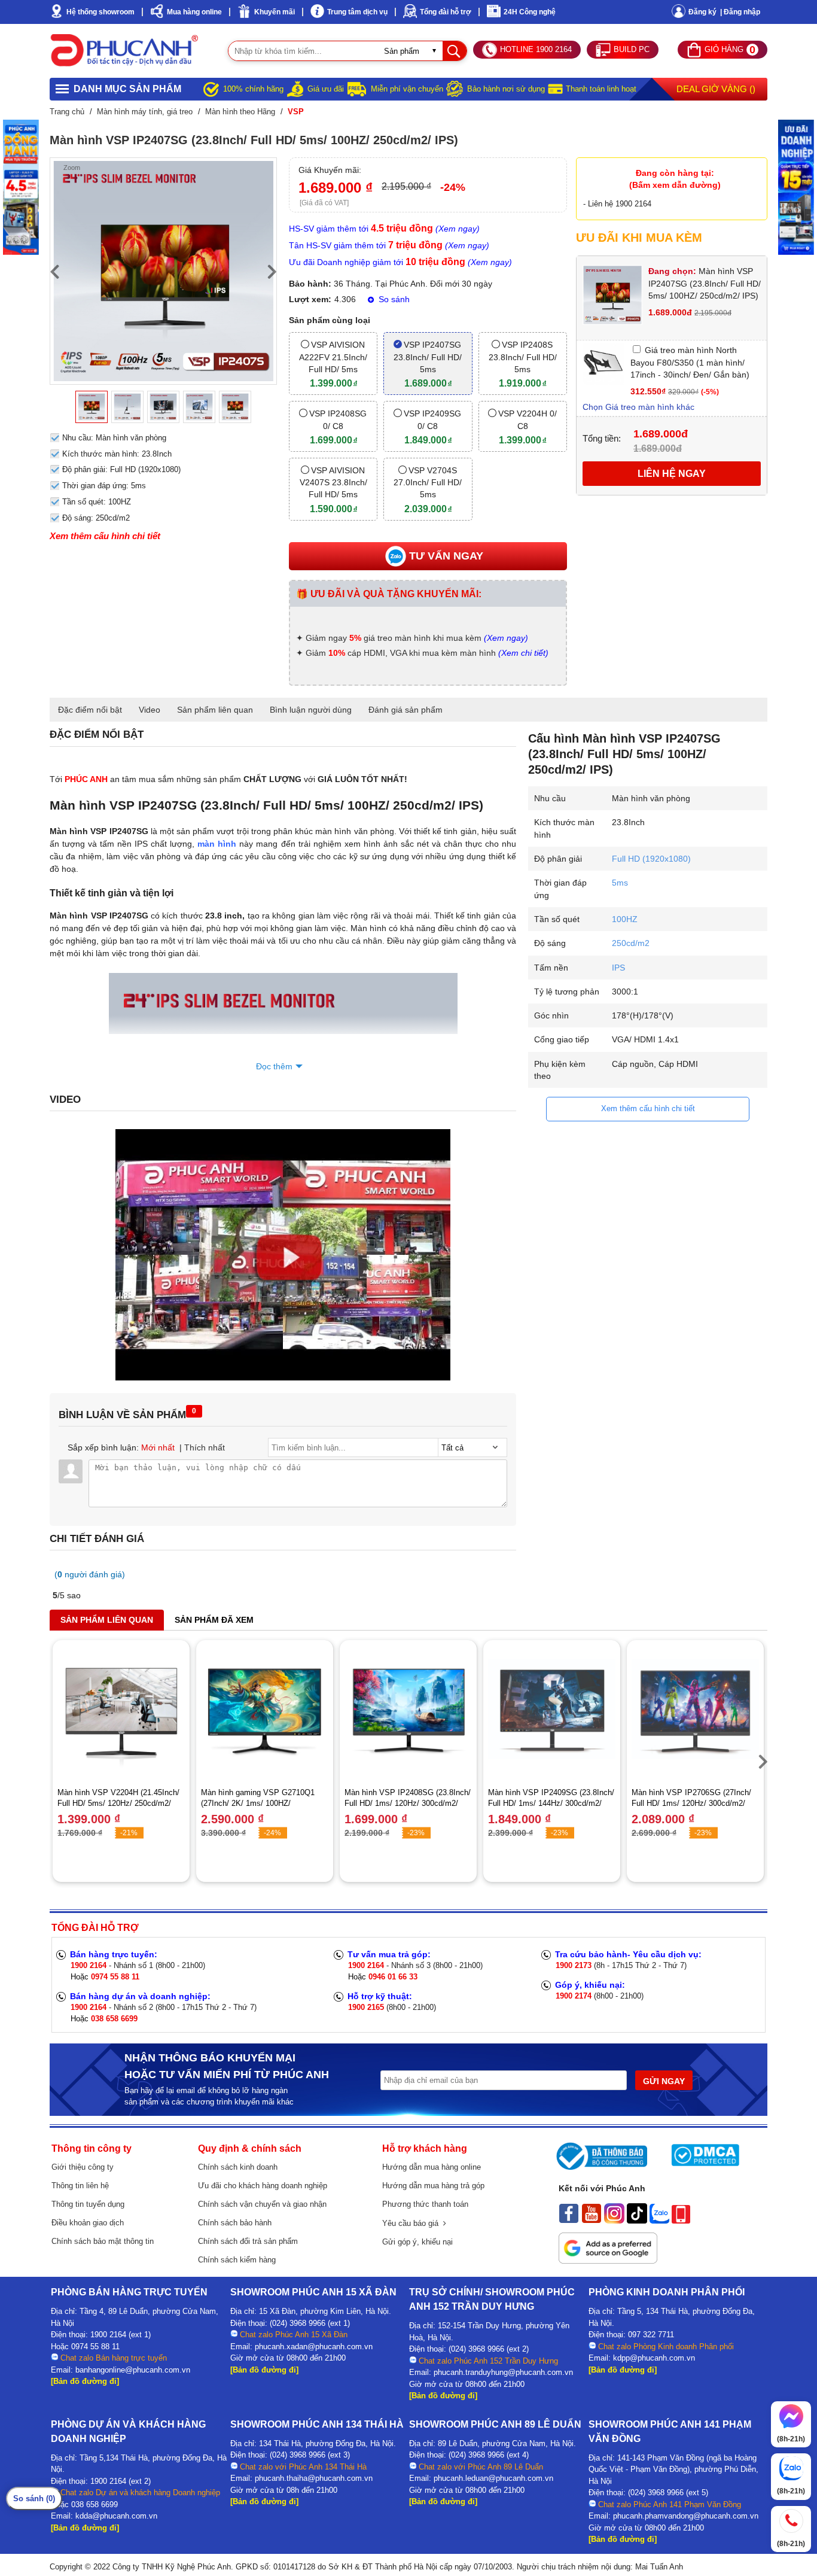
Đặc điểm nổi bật (90, 710)
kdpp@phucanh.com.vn (654, 2358)
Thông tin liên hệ (80, 2186)
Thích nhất (205, 1447)
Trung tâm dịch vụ (357, 12)
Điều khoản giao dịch (88, 2223)
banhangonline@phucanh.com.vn (133, 2370)
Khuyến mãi (275, 12)
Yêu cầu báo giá (413, 2223)
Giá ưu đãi (326, 89)
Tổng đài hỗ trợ (446, 12)
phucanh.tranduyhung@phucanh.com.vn (503, 2372)
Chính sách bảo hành (235, 2223)
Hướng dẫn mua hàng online (432, 2167)
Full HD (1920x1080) (651, 859)
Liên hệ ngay (672, 474)
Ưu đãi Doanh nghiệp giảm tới (400, 262)
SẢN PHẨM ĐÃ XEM (214, 1620)
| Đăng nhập (740, 12)
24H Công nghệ (530, 12)
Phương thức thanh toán (425, 2204)
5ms (620, 883)
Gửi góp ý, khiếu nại (417, 2242)
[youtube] (592, 2221)
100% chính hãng (253, 89)
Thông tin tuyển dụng (88, 2204)
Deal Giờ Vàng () (716, 89)
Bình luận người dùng (311, 710)
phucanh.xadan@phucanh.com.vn (314, 2347)
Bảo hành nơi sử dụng (506, 89)
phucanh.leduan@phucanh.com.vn (493, 2478)
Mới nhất (158, 1447)
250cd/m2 (631, 943)
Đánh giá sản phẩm (406, 710)
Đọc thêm (274, 1066)
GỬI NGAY (664, 2081)
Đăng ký (702, 12)
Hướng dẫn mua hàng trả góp (433, 2186)
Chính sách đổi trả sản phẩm (248, 2241)
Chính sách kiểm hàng (237, 2260)
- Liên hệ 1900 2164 (617, 204)
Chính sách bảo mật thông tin (103, 2241)
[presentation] (54, 271)
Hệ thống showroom (100, 12)
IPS (618, 968)
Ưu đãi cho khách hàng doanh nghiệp (263, 2186)
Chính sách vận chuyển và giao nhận (262, 2204)
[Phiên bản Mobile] (681, 2221)
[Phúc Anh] (283, 1377)
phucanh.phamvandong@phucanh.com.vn (686, 2516)
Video (150, 710)
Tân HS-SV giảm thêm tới (389, 245)
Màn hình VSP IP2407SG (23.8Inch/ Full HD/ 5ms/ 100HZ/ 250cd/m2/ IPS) (705, 283)
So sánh (393, 299)
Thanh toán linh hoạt (601, 89)
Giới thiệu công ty (83, 2167)
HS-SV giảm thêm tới (384, 229)
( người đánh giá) (90, 1574)
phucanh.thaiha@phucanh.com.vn (314, 2478)
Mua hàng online (194, 12)
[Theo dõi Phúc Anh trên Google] (608, 2261)
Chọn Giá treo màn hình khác (638, 407)
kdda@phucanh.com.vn (116, 2516)
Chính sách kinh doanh (238, 2167)
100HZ (625, 919)
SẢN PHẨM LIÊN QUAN (107, 1620)
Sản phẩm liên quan (215, 710)
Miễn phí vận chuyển (407, 89)
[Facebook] (569, 2221)
